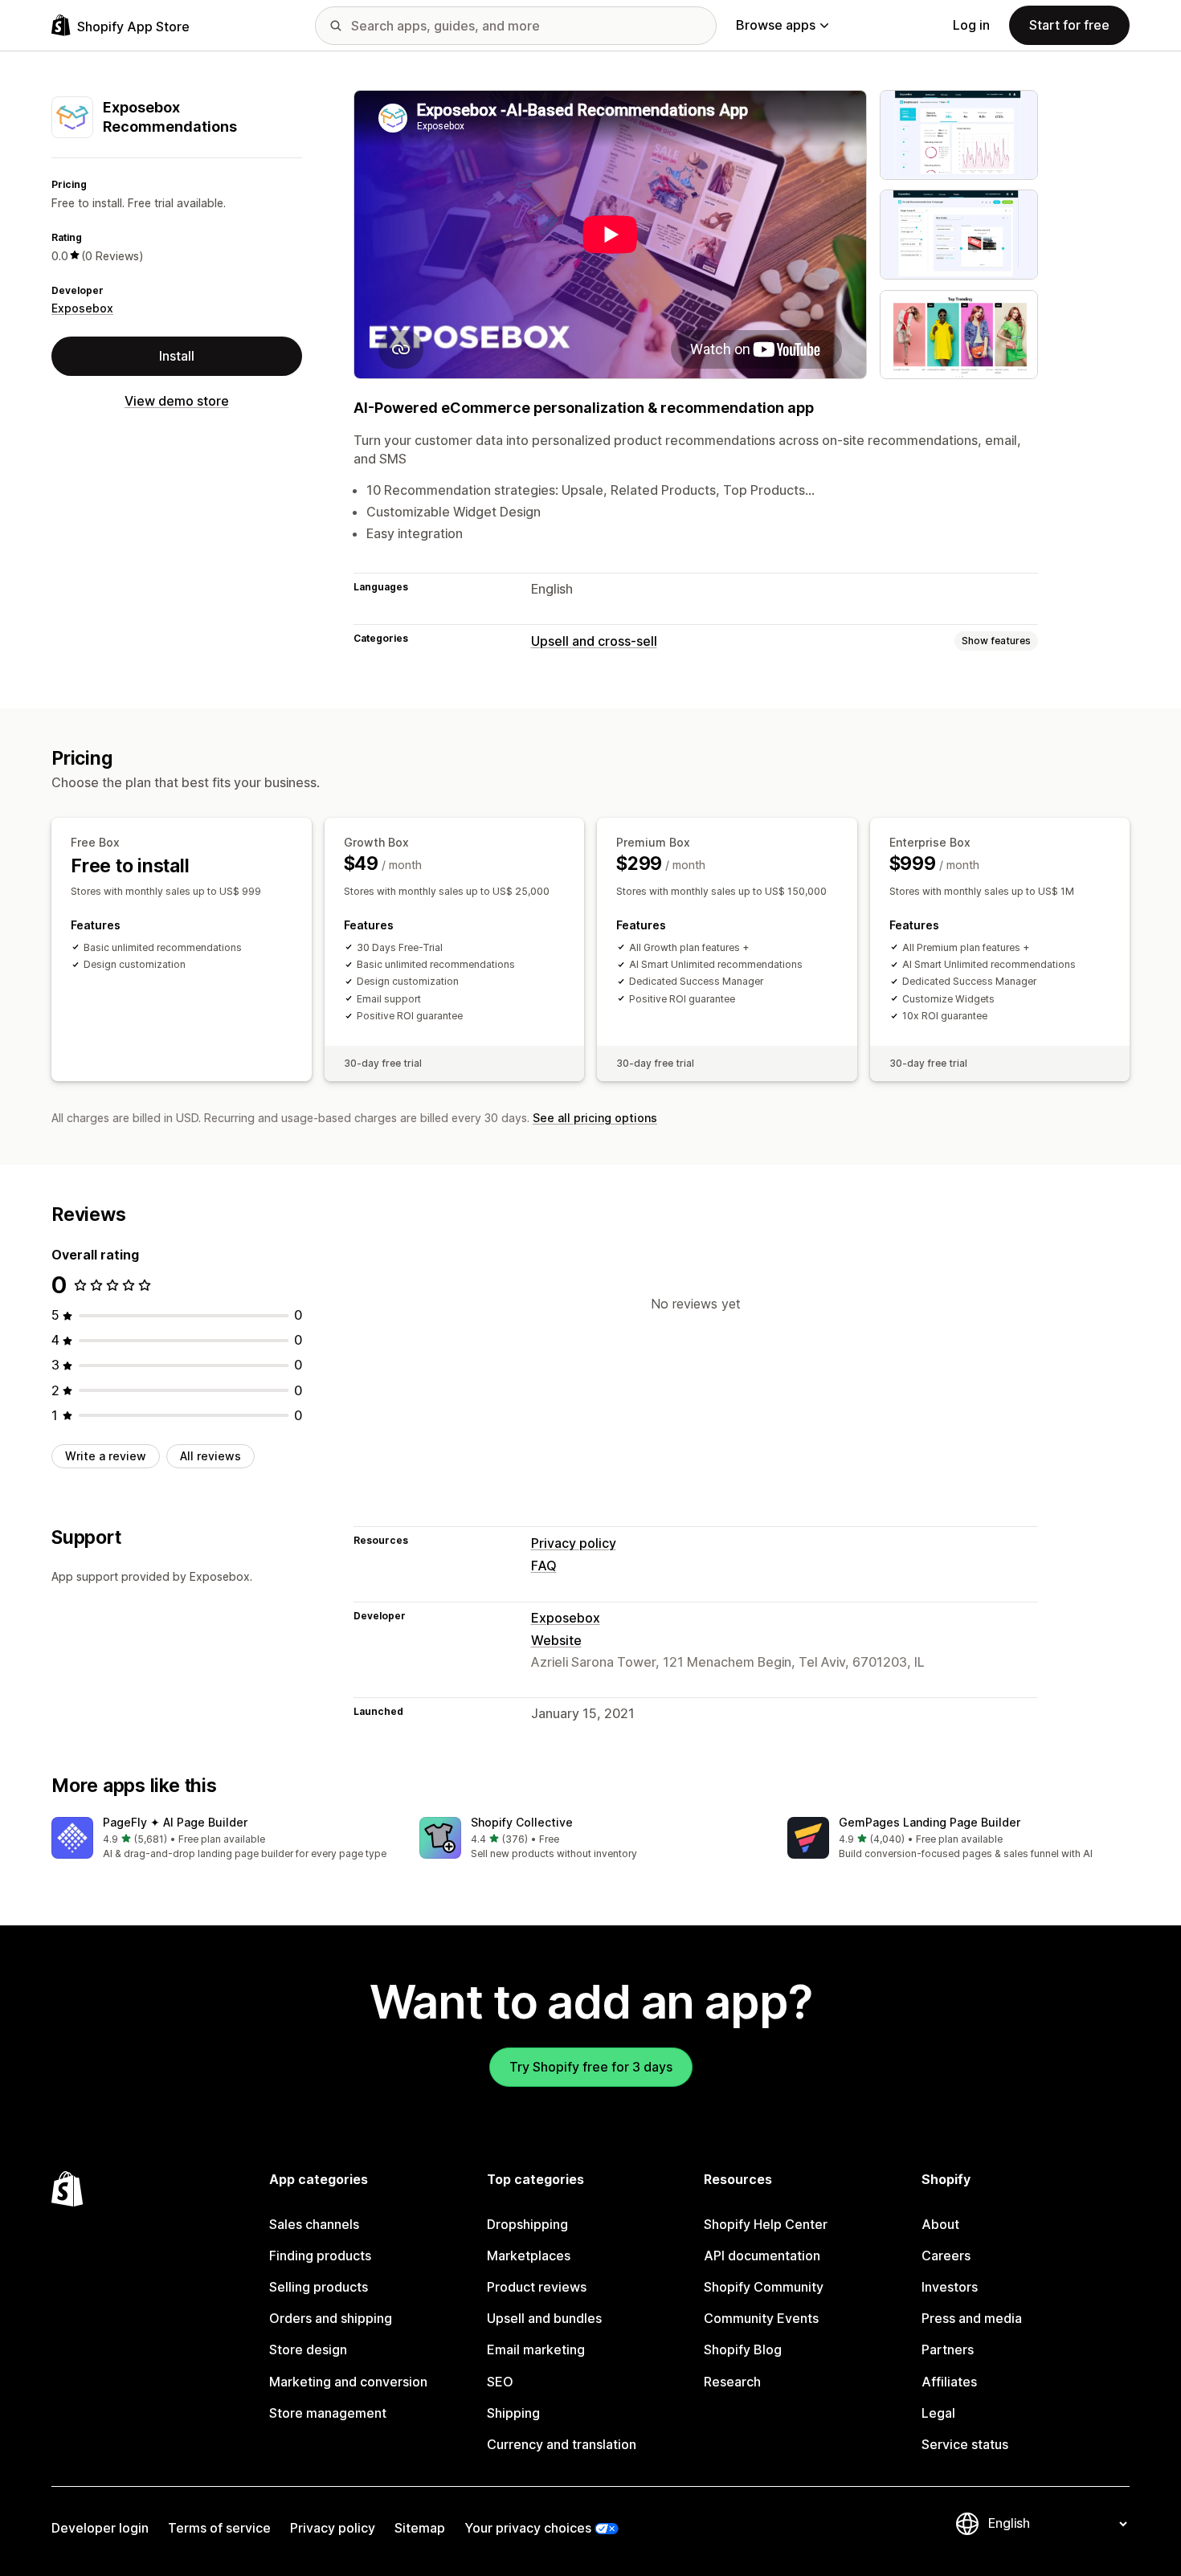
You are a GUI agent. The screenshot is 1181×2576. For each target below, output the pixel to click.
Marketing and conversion (348, 2382)
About (940, 2224)
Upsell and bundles (544, 2318)
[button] (223, 1839)
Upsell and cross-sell (594, 641)
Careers (946, 2256)
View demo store (177, 400)
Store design (308, 2349)
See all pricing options (595, 1118)
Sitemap (420, 2528)
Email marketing (536, 2349)
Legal (938, 2413)
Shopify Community (764, 2287)
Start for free (1069, 25)
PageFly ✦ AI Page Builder (175, 1822)
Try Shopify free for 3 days (591, 2067)
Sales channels (314, 2224)
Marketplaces (529, 2256)
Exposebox (82, 308)
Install (177, 355)
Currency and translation (562, 2444)
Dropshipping (527, 2224)
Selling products (319, 2287)
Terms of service (219, 2528)
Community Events (761, 2318)
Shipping (513, 2413)
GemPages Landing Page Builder (930, 1822)
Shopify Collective (522, 1822)
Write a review (106, 1456)
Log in (971, 25)
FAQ (544, 1566)
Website (556, 1640)
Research (732, 2382)
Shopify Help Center (766, 2224)
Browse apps (776, 25)
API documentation (762, 2256)
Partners (948, 2349)
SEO (500, 2382)
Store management (328, 2413)
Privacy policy (574, 1543)
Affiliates (949, 2382)
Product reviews (537, 2287)
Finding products (320, 2256)
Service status (965, 2444)
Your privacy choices (528, 2528)
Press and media (972, 2318)
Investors (950, 2287)
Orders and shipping (331, 2318)
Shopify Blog (743, 2349)
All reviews (210, 1456)
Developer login (100, 2528)
